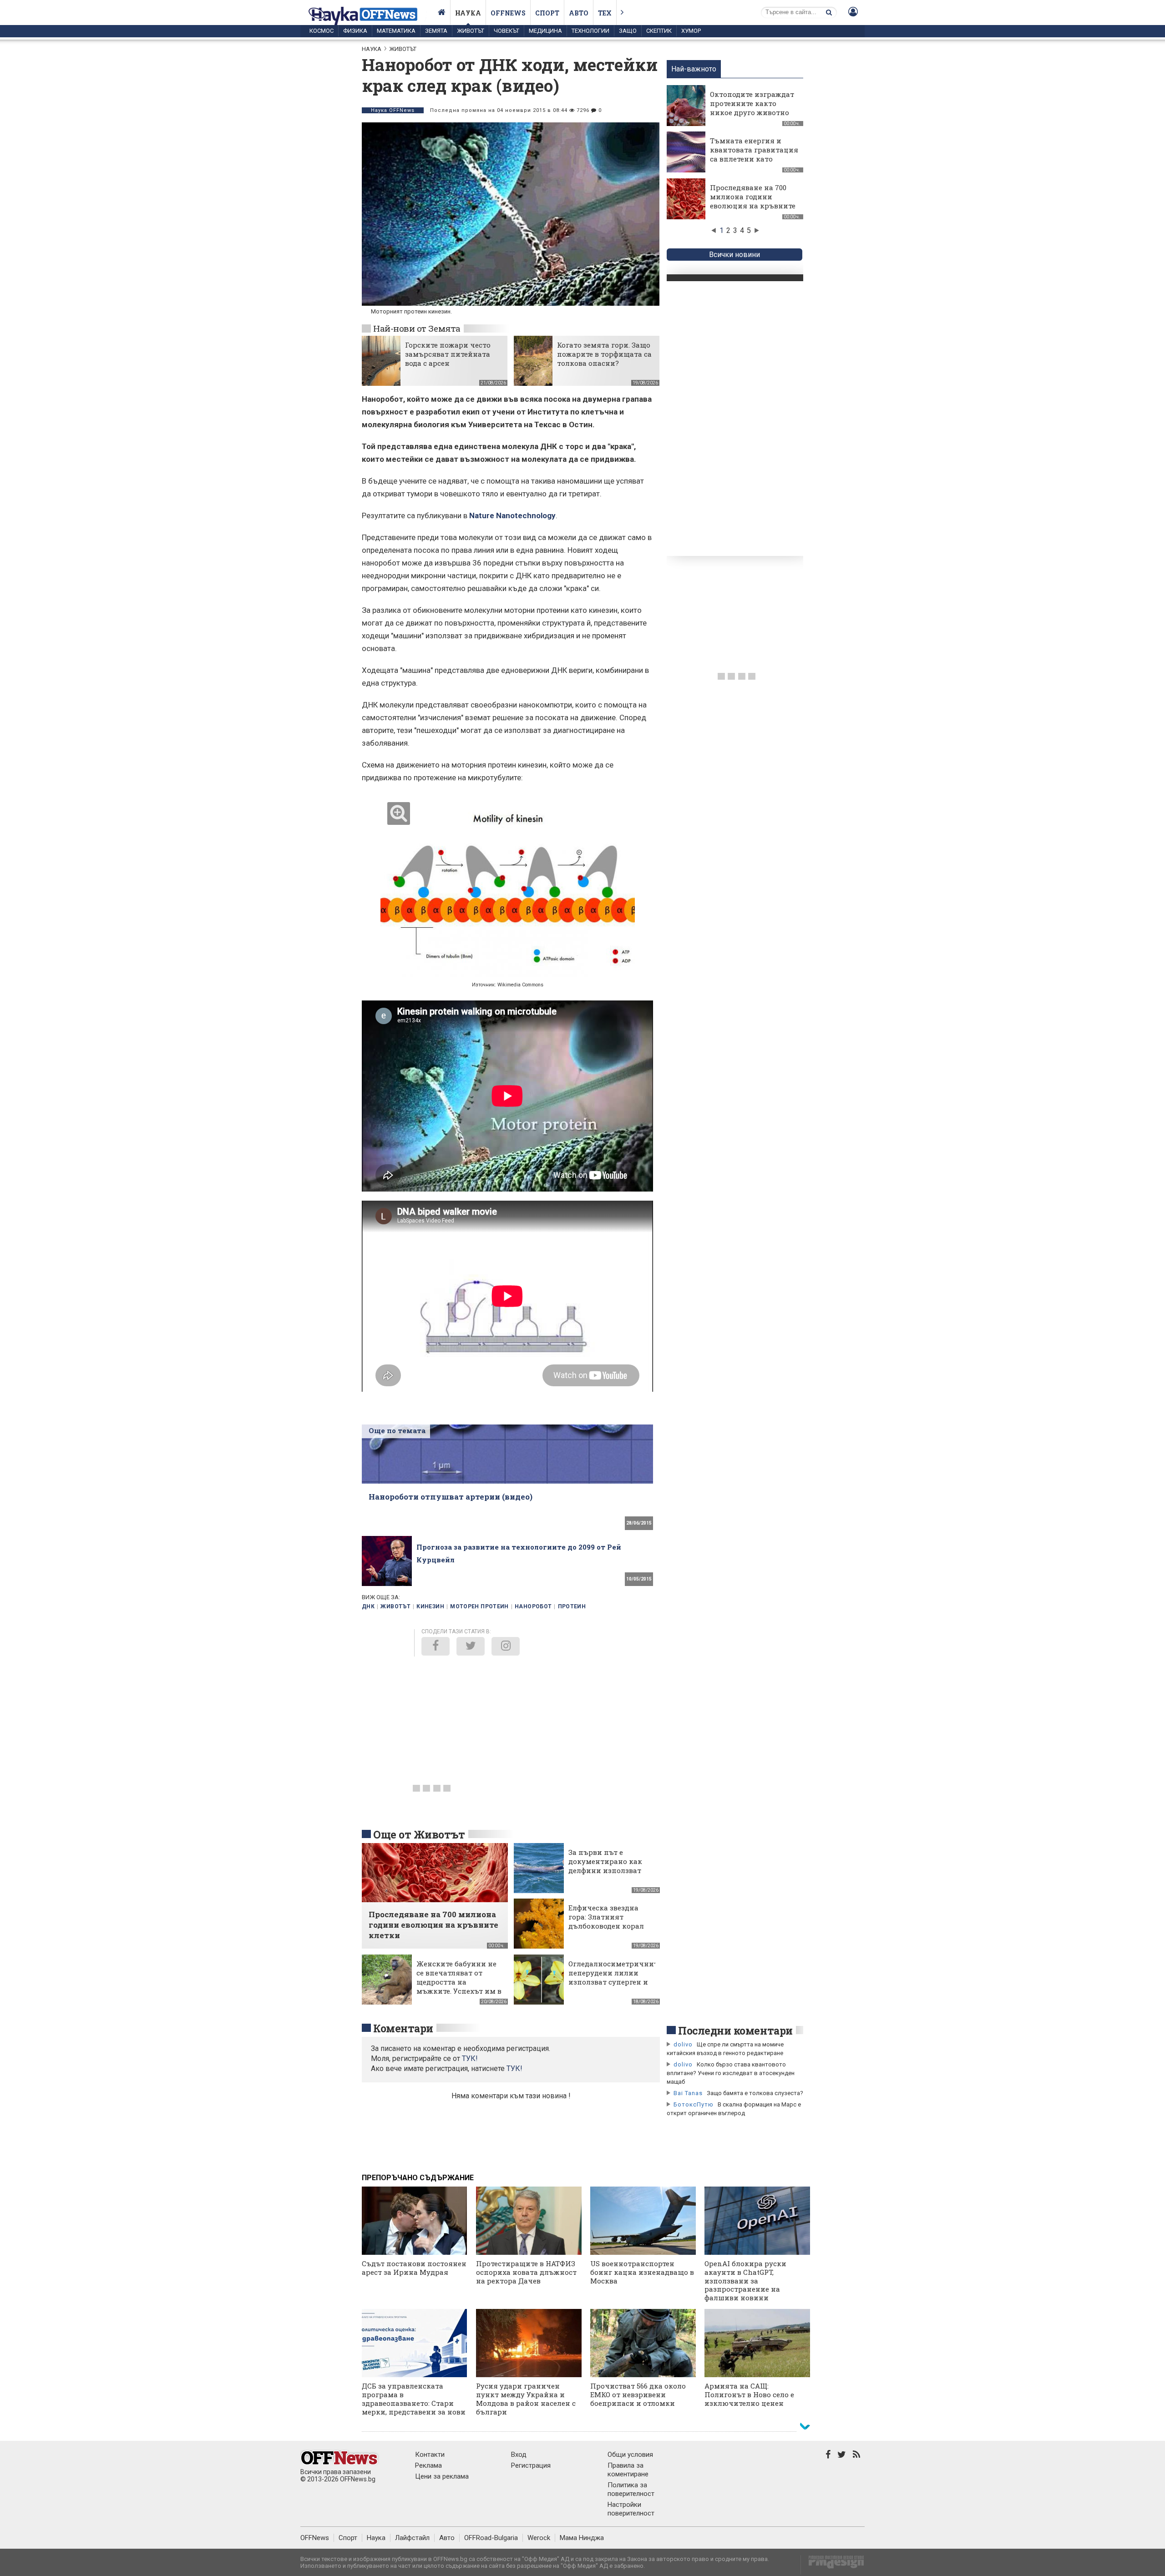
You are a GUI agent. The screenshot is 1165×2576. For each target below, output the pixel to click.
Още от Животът (419, 1834)
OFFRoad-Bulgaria (491, 2538)
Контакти (430, 2455)
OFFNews (315, 2538)
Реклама (428, 2465)
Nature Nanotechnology (512, 515)
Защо (628, 31)
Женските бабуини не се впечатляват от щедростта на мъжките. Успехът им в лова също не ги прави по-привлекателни (459, 1986)
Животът (471, 31)
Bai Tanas (688, 2093)
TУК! (470, 2058)
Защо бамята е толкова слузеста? (755, 2093)
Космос (322, 31)
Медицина (545, 31)
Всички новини (734, 255)
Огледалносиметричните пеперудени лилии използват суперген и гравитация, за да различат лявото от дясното (615, 1986)
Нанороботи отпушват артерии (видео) (451, 1497)
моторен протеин (479, 1606)
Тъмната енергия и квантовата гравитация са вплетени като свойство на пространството (754, 159)
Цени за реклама (442, 2476)
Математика (396, 31)
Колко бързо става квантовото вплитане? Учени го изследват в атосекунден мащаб (731, 2073)
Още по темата (397, 1430)
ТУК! (514, 2068)
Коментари (403, 2028)
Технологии (590, 31)
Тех (605, 13)
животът (395, 1606)
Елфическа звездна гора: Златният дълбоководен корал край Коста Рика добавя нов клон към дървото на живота (607, 1930)
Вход (519, 2455)
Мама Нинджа (582, 2538)
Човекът (507, 31)
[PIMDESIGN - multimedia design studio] (833, 2565)
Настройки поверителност (631, 2509)
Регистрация (531, 2465)
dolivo (683, 2044)
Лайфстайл (412, 2538)
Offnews (508, 13)
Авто (579, 13)
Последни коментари (735, 2030)
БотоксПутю (694, 2104)
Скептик (659, 31)
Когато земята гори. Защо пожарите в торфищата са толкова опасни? (604, 354)
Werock (539, 2538)
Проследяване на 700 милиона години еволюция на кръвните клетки (753, 201)
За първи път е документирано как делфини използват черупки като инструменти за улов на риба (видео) (608, 1875)
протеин (572, 1606)
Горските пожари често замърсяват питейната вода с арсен (448, 354)
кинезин (430, 1606)
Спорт (547, 13)
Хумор (691, 31)
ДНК (368, 1606)
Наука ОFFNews (393, 110)
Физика (355, 31)
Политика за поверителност (631, 2489)
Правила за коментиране (628, 2470)
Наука (468, 13)
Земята (436, 31)
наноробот (533, 1606)
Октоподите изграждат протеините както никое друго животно (752, 103)
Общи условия (630, 2455)
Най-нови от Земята (417, 328)
